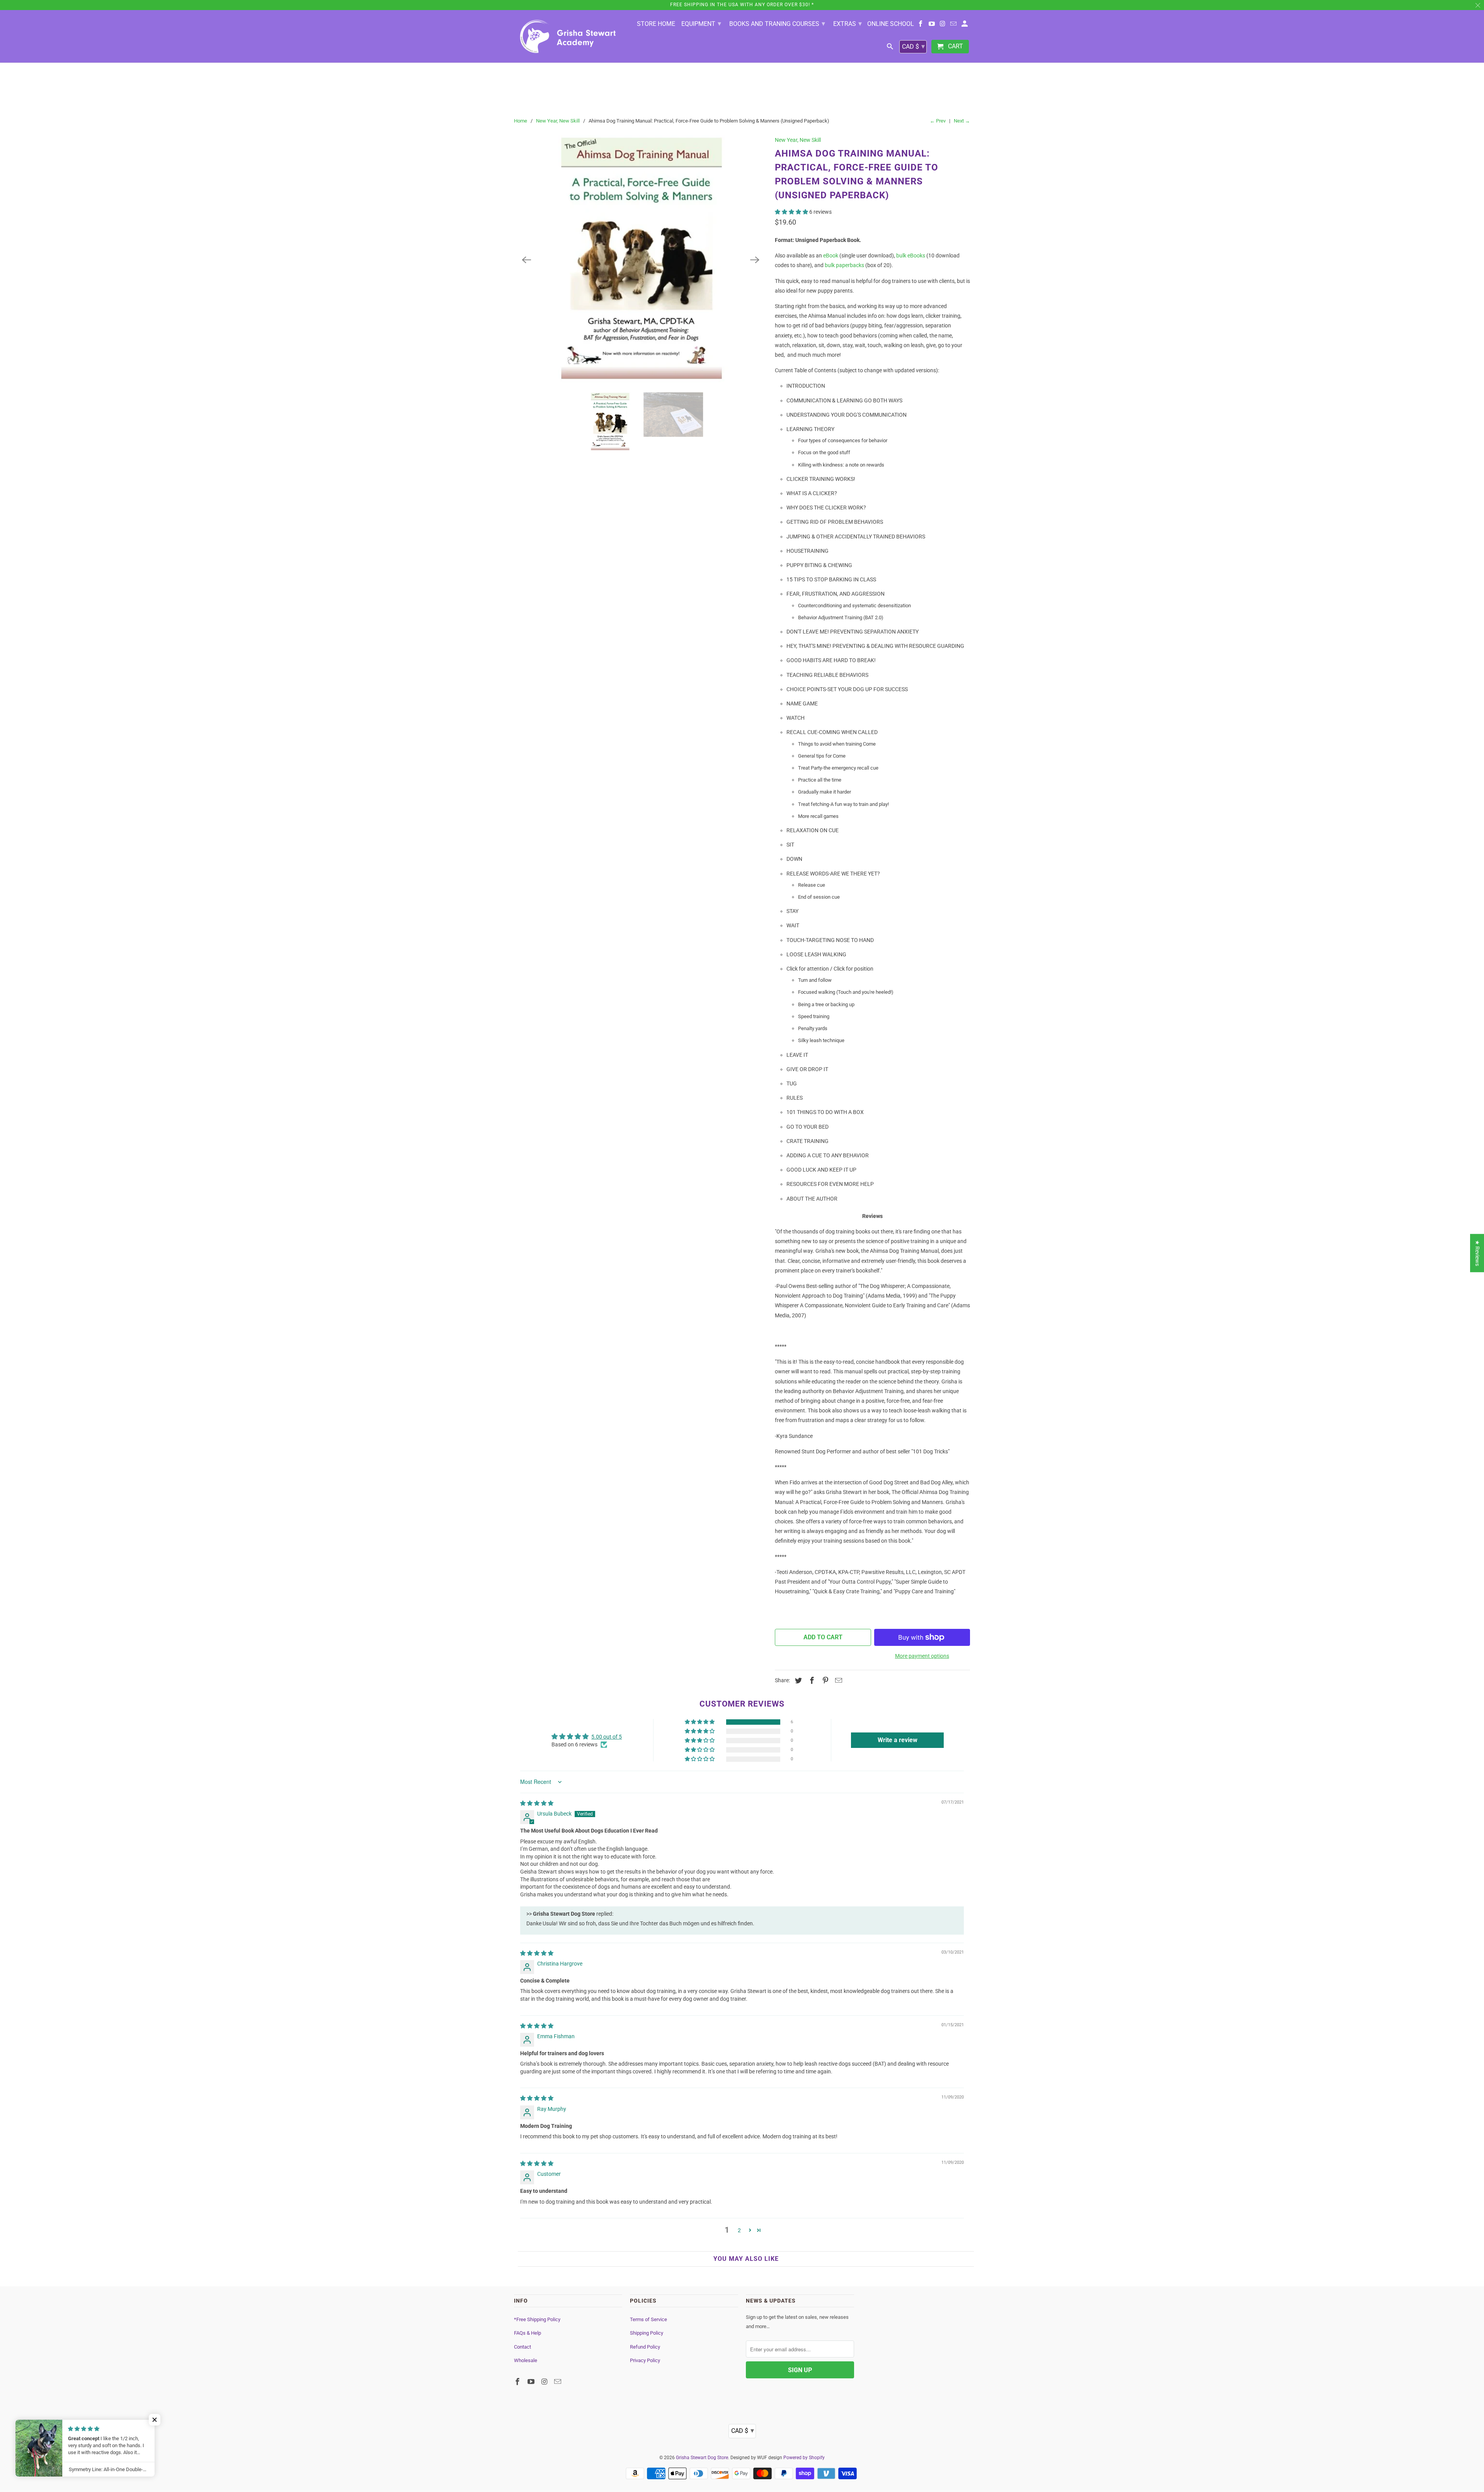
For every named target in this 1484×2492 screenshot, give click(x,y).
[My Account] (965, 25)
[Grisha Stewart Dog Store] (568, 36)
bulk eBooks (911, 256)
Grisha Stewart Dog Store (702, 2458)
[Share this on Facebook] (811, 1680)
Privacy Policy (645, 2360)
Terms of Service (648, 2319)
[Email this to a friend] (837, 1680)
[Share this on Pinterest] (824, 1680)
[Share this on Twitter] (797, 1680)
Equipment (701, 23)
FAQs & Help (528, 2333)
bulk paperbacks (844, 265)
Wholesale (526, 2360)
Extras (848, 23)
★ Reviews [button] (1477, 1253)
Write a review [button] (898, 1740)
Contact (522, 2347)
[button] (792, 212)
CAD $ (913, 46)
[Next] (755, 260)
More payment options (922, 1656)
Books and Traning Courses (777, 23)
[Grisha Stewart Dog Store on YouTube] (932, 25)
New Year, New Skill (558, 121)
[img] (537, 1803)
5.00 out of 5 (607, 1737)
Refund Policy (645, 2347)
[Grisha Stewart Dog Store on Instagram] (943, 25)
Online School (891, 24)
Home (521, 121)
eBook (831, 256)
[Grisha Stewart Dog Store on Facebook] (921, 25)
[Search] (891, 48)
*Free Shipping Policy (537, 2319)
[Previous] (526, 260)
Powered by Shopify (804, 2458)
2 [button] (739, 2230)
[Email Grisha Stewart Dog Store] (954, 25)
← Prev (938, 121)
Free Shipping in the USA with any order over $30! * (742, 5)
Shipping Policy (647, 2333)
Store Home (656, 24)
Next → (962, 121)
